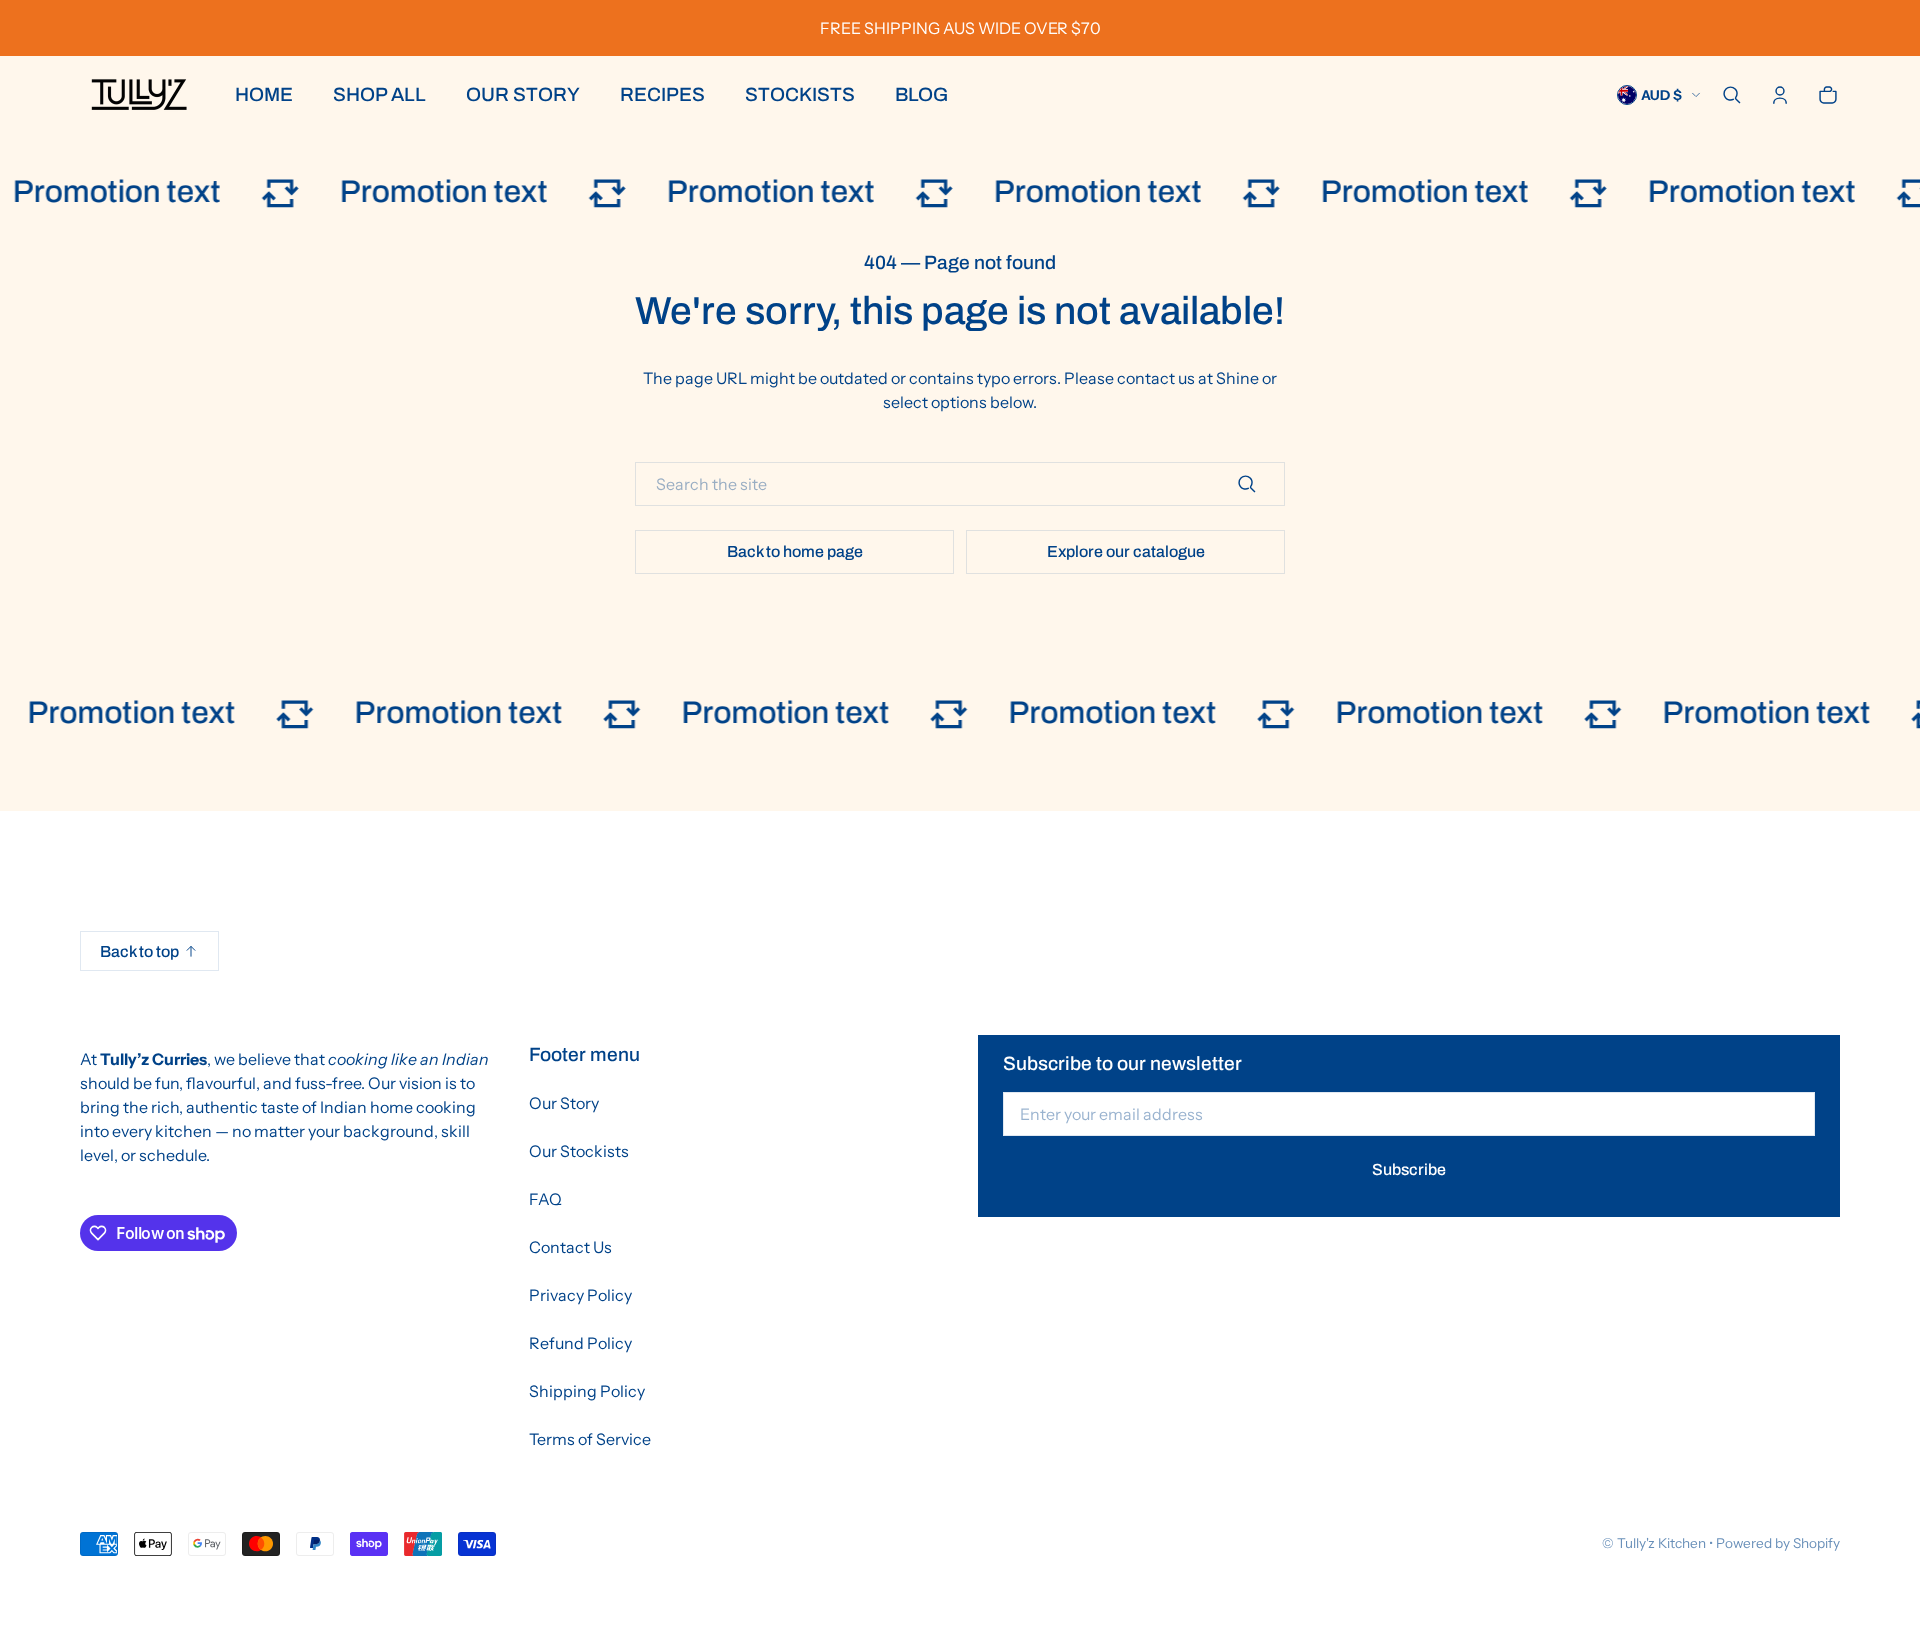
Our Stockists (579, 1151)
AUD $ (1661, 95)
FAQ (545, 1199)
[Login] (1780, 95)
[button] (1732, 95)
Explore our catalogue (1126, 551)
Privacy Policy (580, 1295)
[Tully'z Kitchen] (137, 95)
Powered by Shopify (1778, 1543)
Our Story (564, 1103)
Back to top (139, 951)
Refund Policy (580, 1343)
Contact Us (570, 1247)
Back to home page (795, 551)
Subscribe (1409, 1169)
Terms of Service (590, 1439)
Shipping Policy (587, 1391)
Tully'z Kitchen (1661, 1543)
